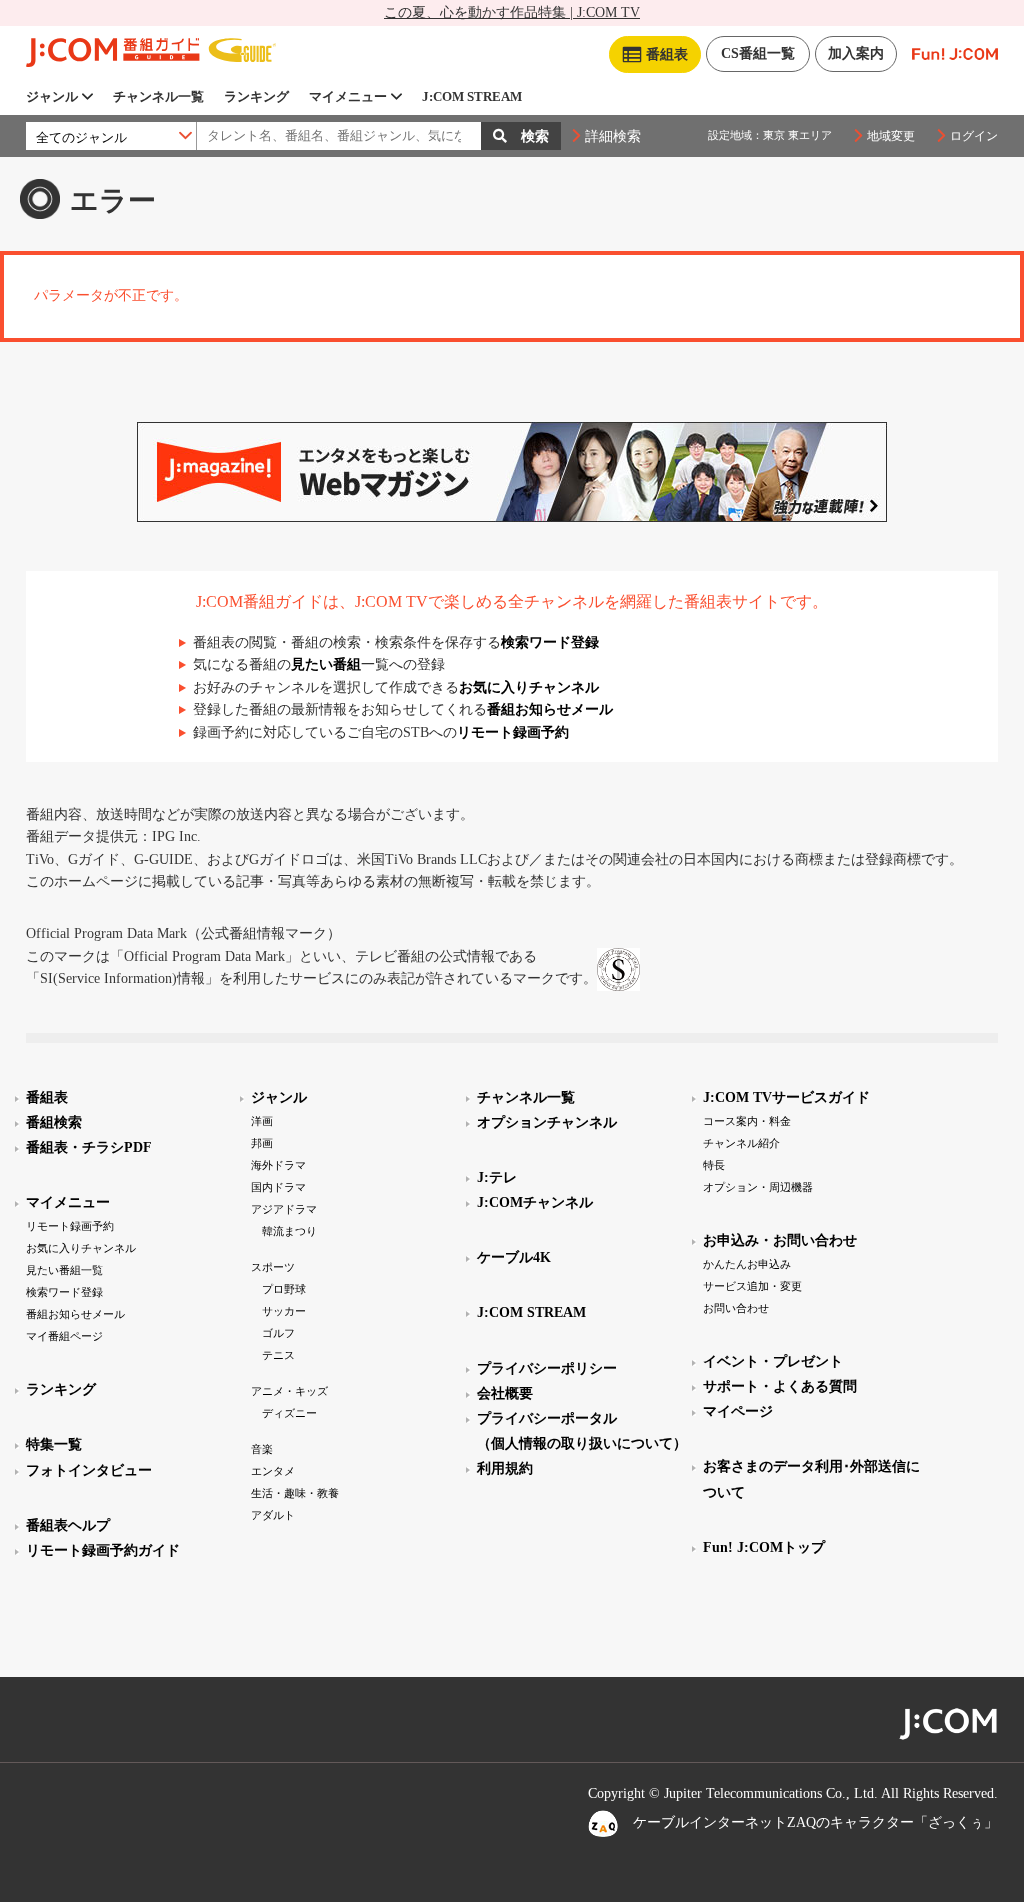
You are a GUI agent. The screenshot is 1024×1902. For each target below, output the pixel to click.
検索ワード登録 (550, 642)
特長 (714, 1165)
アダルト (273, 1515)
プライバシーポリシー (547, 1368)
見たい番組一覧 (64, 1270)
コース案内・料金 (747, 1121)
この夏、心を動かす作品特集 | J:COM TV (512, 12)
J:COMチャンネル (535, 1202)
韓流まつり (289, 1231)
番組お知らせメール (550, 709)
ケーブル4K (514, 1257)
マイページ (738, 1411)
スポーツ (273, 1267)
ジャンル (52, 96)
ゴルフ (278, 1333)
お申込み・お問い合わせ (780, 1240)
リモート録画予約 (513, 732)
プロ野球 (284, 1289)
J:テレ (497, 1177)
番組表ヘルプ (68, 1525)
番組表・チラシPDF (89, 1147)
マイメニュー (348, 96)
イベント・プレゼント (773, 1361)
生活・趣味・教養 (295, 1493)
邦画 (262, 1143)
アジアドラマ (284, 1209)
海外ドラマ (278, 1165)
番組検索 (54, 1122)
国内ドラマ (278, 1187)
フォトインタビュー (89, 1470)
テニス (278, 1355)
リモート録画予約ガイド (103, 1550)
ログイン (974, 136)
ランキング (256, 96)
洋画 (262, 1121)
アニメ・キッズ (289, 1391)
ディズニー (289, 1413)
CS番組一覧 (758, 53)
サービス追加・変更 (752, 1286)
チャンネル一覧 (158, 96)
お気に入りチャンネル (529, 687)
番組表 (47, 1097)
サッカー (284, 1311)
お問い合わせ (736, 1308)
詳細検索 (613, 136)
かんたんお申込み (747, 1264)
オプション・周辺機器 (758, 1187)
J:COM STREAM (472, 96)
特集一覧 (54, 1444)
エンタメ (273, 1471)
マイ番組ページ (64, 1336)
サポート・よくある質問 (780, 1386)
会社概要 (505, 1393)
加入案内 (856, 53)
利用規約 (505, 1468)
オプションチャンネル (547, 1122)
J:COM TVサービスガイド (786, 1097)
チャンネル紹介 (741, 1143)
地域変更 (891, 136)
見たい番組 (326, 664)
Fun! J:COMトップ (764, 1547)
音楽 (262, 1449)
